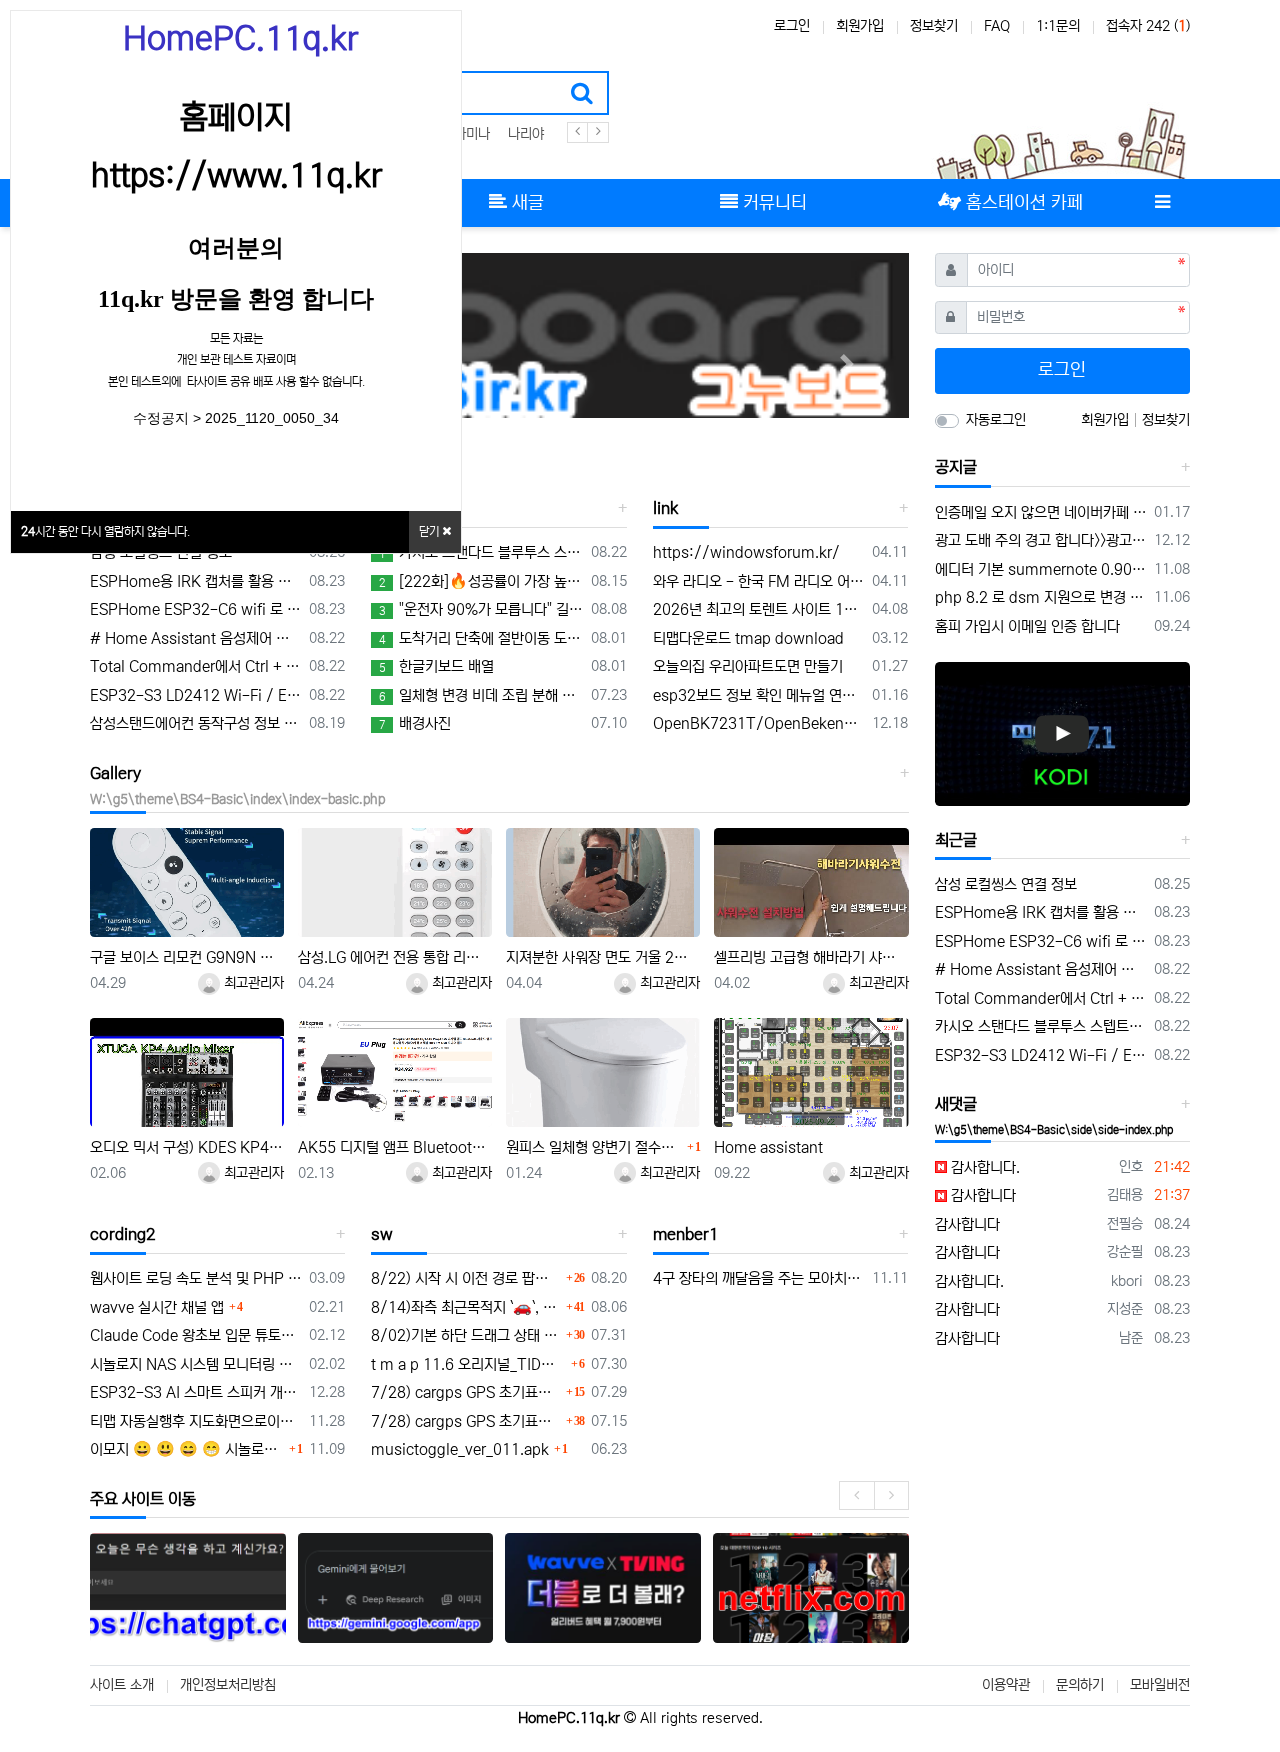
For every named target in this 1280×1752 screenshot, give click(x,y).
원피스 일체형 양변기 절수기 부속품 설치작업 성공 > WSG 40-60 (594, 1147)
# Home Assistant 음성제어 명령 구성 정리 (196, 638)
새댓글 (956, 1104)
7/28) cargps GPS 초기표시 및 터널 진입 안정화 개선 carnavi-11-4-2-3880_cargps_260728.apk (465, 1392)
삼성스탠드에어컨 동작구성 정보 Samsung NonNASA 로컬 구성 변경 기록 (196, 723)
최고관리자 (252, 983)
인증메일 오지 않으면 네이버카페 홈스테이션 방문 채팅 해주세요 (1041, 512)
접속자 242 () (1148, 26)
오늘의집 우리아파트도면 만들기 (748, 666)
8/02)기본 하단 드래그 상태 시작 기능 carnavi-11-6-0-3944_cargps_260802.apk (465, 1335)
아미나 (472, 134)
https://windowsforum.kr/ (746, 552)
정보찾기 (934, 26)
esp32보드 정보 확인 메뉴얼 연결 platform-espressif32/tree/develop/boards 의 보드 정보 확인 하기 (759, 695)
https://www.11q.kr (236, 176)
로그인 (792, 26)
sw (382, 1234)
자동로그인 (996, 420)
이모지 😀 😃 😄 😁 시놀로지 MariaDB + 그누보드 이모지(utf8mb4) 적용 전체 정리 (187, 1449)
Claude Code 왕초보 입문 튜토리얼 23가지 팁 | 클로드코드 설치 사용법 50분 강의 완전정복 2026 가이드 (196, 1335)
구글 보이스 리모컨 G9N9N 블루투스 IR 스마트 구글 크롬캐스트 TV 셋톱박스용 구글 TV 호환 (187, 957)
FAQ (997, 26)
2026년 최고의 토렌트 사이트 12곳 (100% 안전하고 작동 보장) (759, 609)
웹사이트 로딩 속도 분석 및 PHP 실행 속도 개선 (196, 1278)
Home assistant (768, 1147)
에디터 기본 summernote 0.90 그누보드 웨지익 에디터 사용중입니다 (1041, 569)
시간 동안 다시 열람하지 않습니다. (105, 531)
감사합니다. (983, 1167)
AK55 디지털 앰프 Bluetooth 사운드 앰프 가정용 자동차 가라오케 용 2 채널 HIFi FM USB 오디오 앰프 (395, 1147)
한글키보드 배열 (436, 666)
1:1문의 (1058, 26)
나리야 (526, 134)
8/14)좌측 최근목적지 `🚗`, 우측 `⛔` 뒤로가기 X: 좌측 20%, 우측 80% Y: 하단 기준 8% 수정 (465, 1307)
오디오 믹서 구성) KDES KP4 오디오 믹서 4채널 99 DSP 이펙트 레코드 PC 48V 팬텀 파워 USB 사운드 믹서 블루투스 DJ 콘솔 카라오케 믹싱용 (187, 1147)
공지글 (956, 467)
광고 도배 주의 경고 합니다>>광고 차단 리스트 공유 (1041, 540)
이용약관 (1006, 1685)
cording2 (123, 1234)
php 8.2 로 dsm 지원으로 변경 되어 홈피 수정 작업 (1041, 597)
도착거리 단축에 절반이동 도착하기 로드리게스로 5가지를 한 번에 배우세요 (481, 638)
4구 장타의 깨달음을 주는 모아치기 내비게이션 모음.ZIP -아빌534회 (759, 1278)
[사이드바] (1162, 203)
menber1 (686, 1234)
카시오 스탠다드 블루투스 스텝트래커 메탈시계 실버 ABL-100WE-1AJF (481, 552)
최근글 (956, 840)
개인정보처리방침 (228, 1685)
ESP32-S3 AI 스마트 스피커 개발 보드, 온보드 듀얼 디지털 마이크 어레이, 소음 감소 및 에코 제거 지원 (196, 1392)
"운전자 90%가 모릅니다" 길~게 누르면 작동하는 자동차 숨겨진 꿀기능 (481, 609)
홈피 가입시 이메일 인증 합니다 (1027, 626)
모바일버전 (1160, 1685)
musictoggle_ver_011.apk (460, 1449)
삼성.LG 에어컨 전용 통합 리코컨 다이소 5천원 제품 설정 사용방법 (395, 957)
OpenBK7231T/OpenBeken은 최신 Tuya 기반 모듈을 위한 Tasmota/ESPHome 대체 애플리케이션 (759, 723)
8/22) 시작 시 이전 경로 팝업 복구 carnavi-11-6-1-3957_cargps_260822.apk (465, 1278)
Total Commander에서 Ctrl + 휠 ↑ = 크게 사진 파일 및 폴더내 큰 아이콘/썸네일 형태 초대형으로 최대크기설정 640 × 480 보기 (196, 666)
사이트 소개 (122, 1685)
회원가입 (860, 26)
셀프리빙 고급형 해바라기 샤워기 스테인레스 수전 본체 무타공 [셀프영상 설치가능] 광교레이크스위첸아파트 (811, 957)
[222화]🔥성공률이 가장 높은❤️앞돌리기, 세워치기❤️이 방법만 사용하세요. (481, 581)
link (665, 508)
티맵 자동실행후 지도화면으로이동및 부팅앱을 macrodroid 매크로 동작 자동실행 (196, 1421)
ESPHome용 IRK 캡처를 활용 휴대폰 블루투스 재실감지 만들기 (196, 581)
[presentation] (856, 1495)
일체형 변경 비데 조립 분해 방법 (481, 695)
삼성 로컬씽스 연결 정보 (161, 552)
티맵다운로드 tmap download (748, 638)
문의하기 (1080, 1685)
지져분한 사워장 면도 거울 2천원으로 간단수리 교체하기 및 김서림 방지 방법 (603, 957)
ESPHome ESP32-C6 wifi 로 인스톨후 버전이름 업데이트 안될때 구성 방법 (196, 609)
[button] (847, 363)
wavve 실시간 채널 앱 (157, 1307)
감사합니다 (981, 1195)
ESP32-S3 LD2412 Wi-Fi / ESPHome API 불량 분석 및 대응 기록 (196, 695)
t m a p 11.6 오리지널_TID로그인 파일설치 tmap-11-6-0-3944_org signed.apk (468, 1364)
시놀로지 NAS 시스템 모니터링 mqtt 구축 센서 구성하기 (196, 1364)
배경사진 (415, 723)
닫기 (430, 531)
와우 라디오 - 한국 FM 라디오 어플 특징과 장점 (759, 581)
